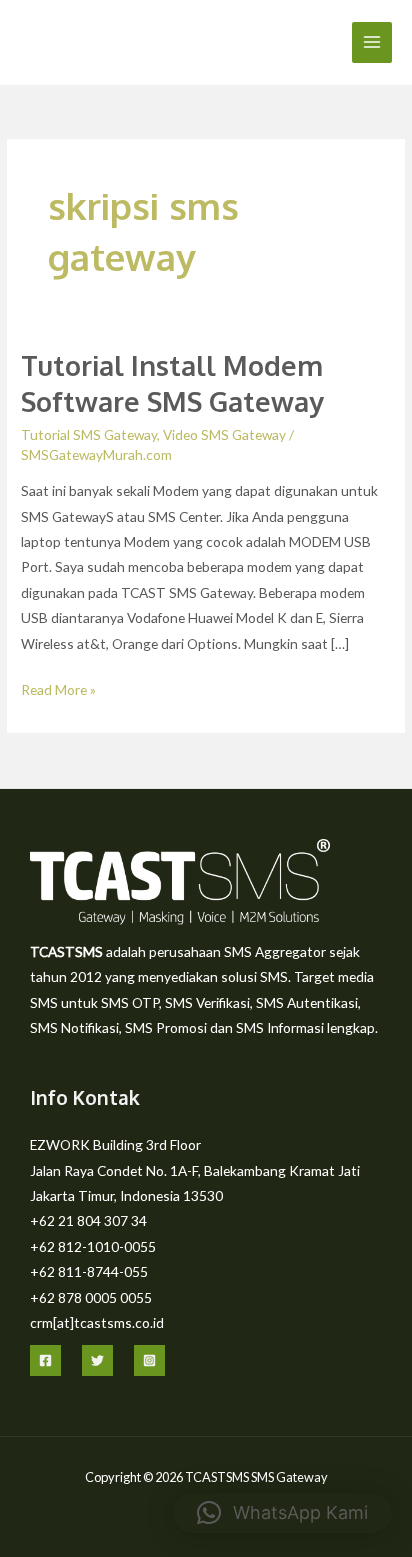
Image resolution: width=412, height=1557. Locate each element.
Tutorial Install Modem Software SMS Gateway (172, 383)
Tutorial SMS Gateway (89, 434)
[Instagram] (149, 1360)
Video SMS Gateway (224, 434)
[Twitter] (97, 1360)
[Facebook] (45, 1360)
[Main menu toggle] (372, 42)
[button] (282, 1513)
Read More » (58, 687)
